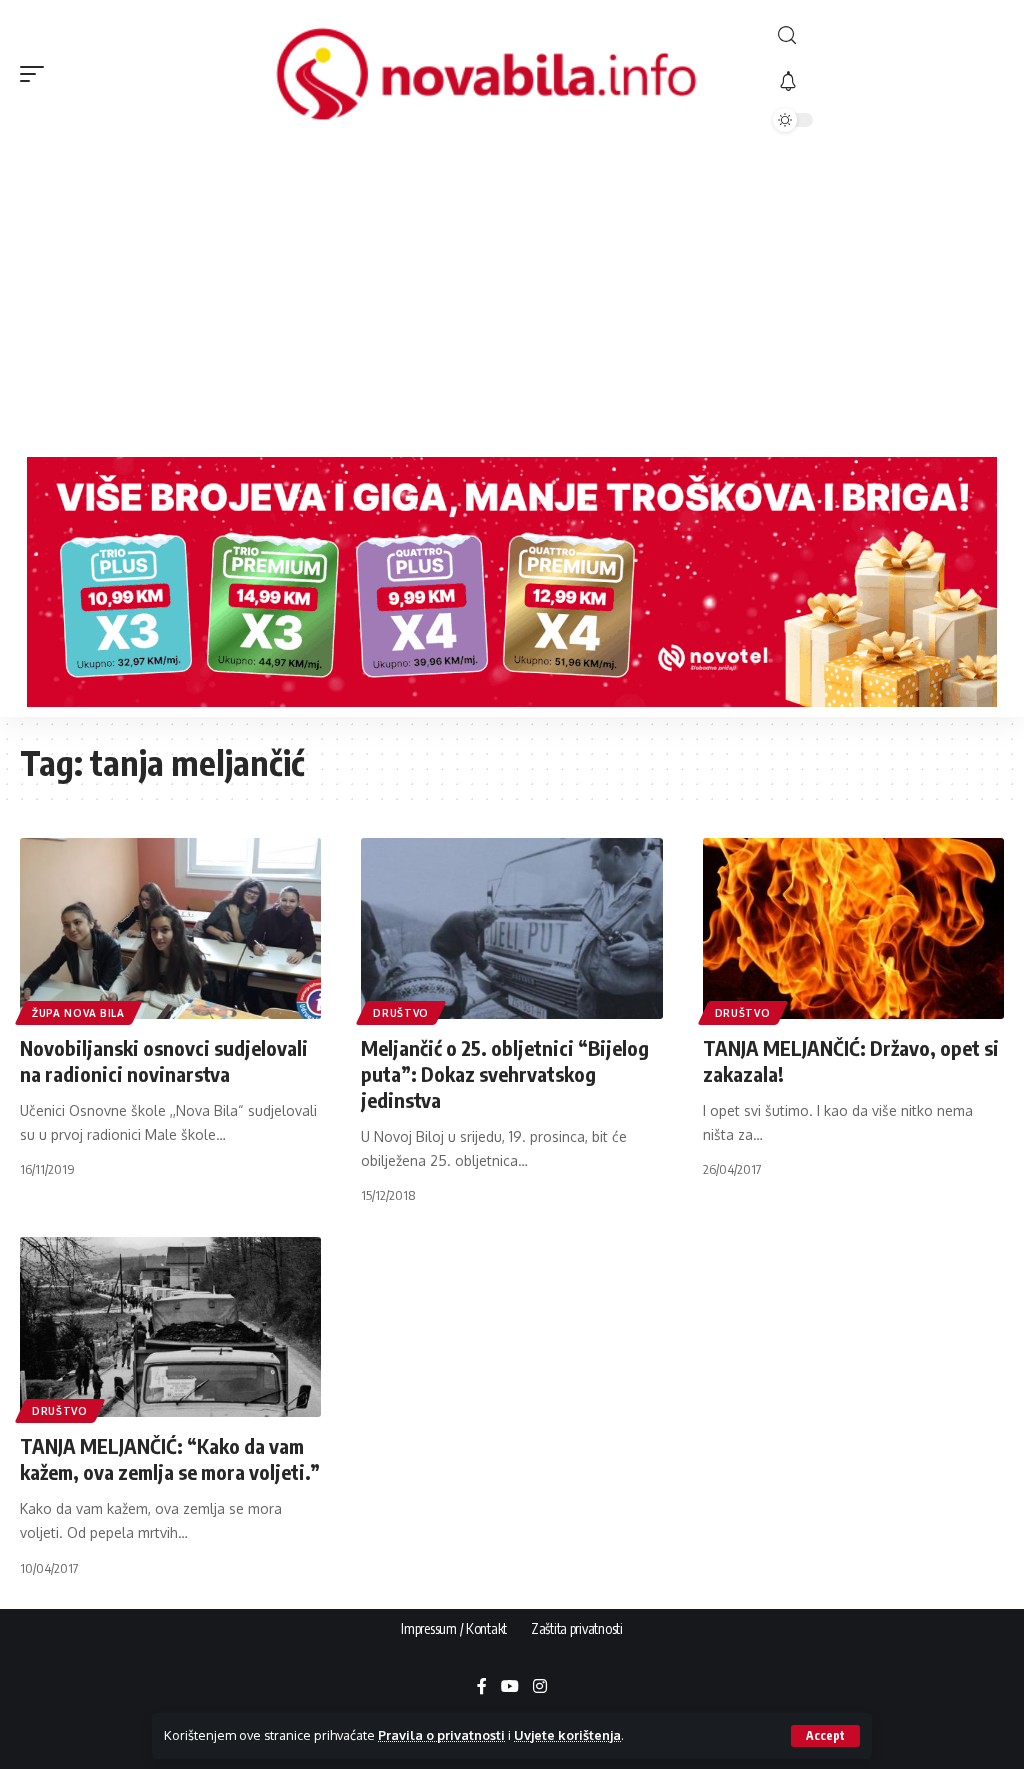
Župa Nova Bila (78, 1013)
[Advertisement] (512, 297)
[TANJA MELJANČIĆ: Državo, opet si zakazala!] (853, 928)
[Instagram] (540, 1687)
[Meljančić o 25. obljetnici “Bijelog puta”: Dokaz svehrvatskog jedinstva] (511, 928)
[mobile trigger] (37, 74)
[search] (888, 35)
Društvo (401, 1013)
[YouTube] (510, 1687)
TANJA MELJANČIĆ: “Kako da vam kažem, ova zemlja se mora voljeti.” (170, 1458)
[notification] (888, 82)
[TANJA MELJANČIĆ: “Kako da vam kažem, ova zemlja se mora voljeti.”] (170, 1327)
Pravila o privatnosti (441, 1735)
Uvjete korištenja (567, 1735)
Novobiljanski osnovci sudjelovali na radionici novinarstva (164, 1060)
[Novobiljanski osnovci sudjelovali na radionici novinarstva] (170, 928)
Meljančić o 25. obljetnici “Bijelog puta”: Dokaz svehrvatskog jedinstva (505, 1073)
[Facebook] (482, 1687)
